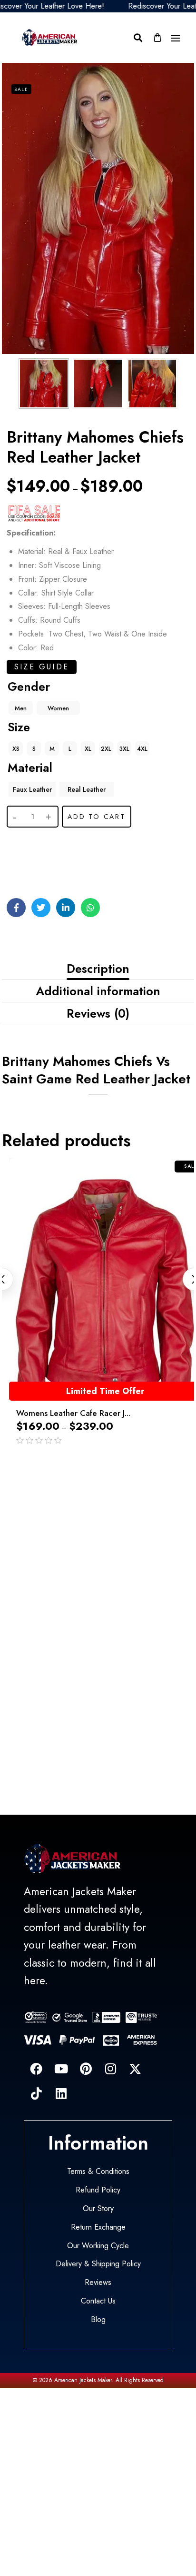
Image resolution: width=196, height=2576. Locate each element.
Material (30, 768)
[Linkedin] (61, 2093)
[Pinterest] (86, 2069)
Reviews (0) (98, 1013)
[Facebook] (36, 2069)
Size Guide (42, 667)
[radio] (21, 708)
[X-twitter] (135, 2069)
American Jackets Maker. (83, 2380)
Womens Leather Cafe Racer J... (73, 1413)
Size (19, 727)
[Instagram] (110, 2069)
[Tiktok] (36, 2093)
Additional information (98, 991)
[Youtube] (61, 2069)
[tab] (98, 969)
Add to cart (97, 817)
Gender (29, 687)
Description (98, 969)
